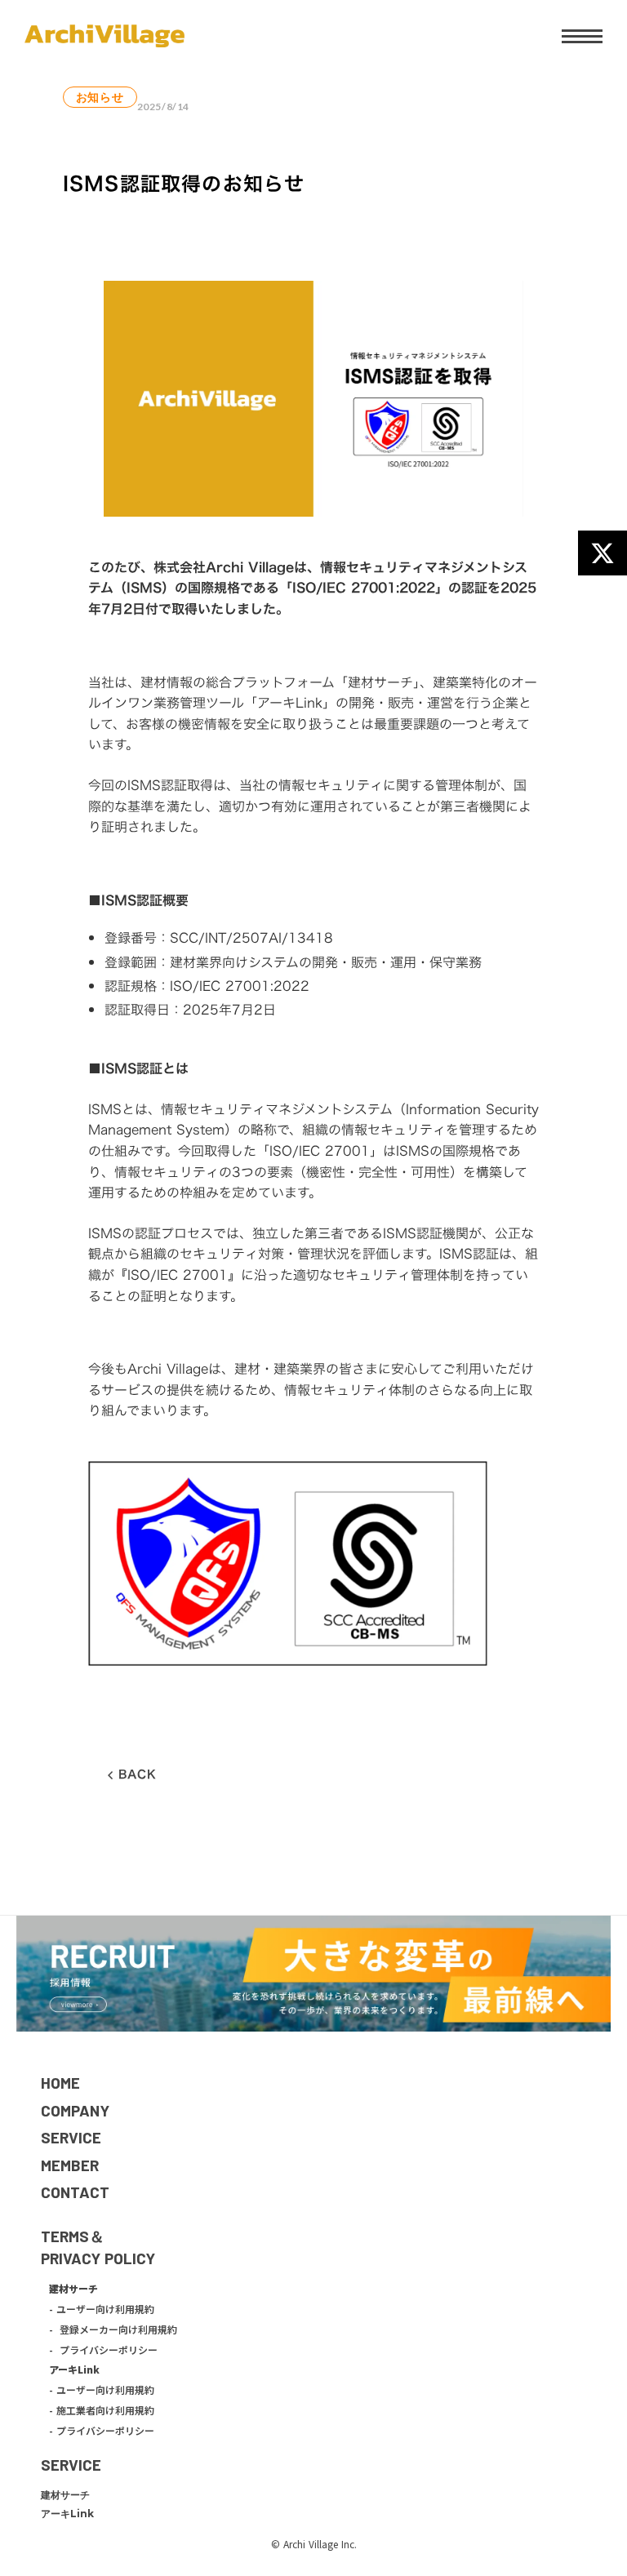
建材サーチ (65, 2495)
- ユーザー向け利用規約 (102, 2309)
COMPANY (75, 2110)
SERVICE (71, 2137)
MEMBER (70, 2165)
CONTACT (75, 2192)
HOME (60, 2083)
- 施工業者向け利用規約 (102, 2410)
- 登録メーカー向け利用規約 (113, 2330)
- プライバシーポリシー (103, 2350)
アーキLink (67, 2514)
